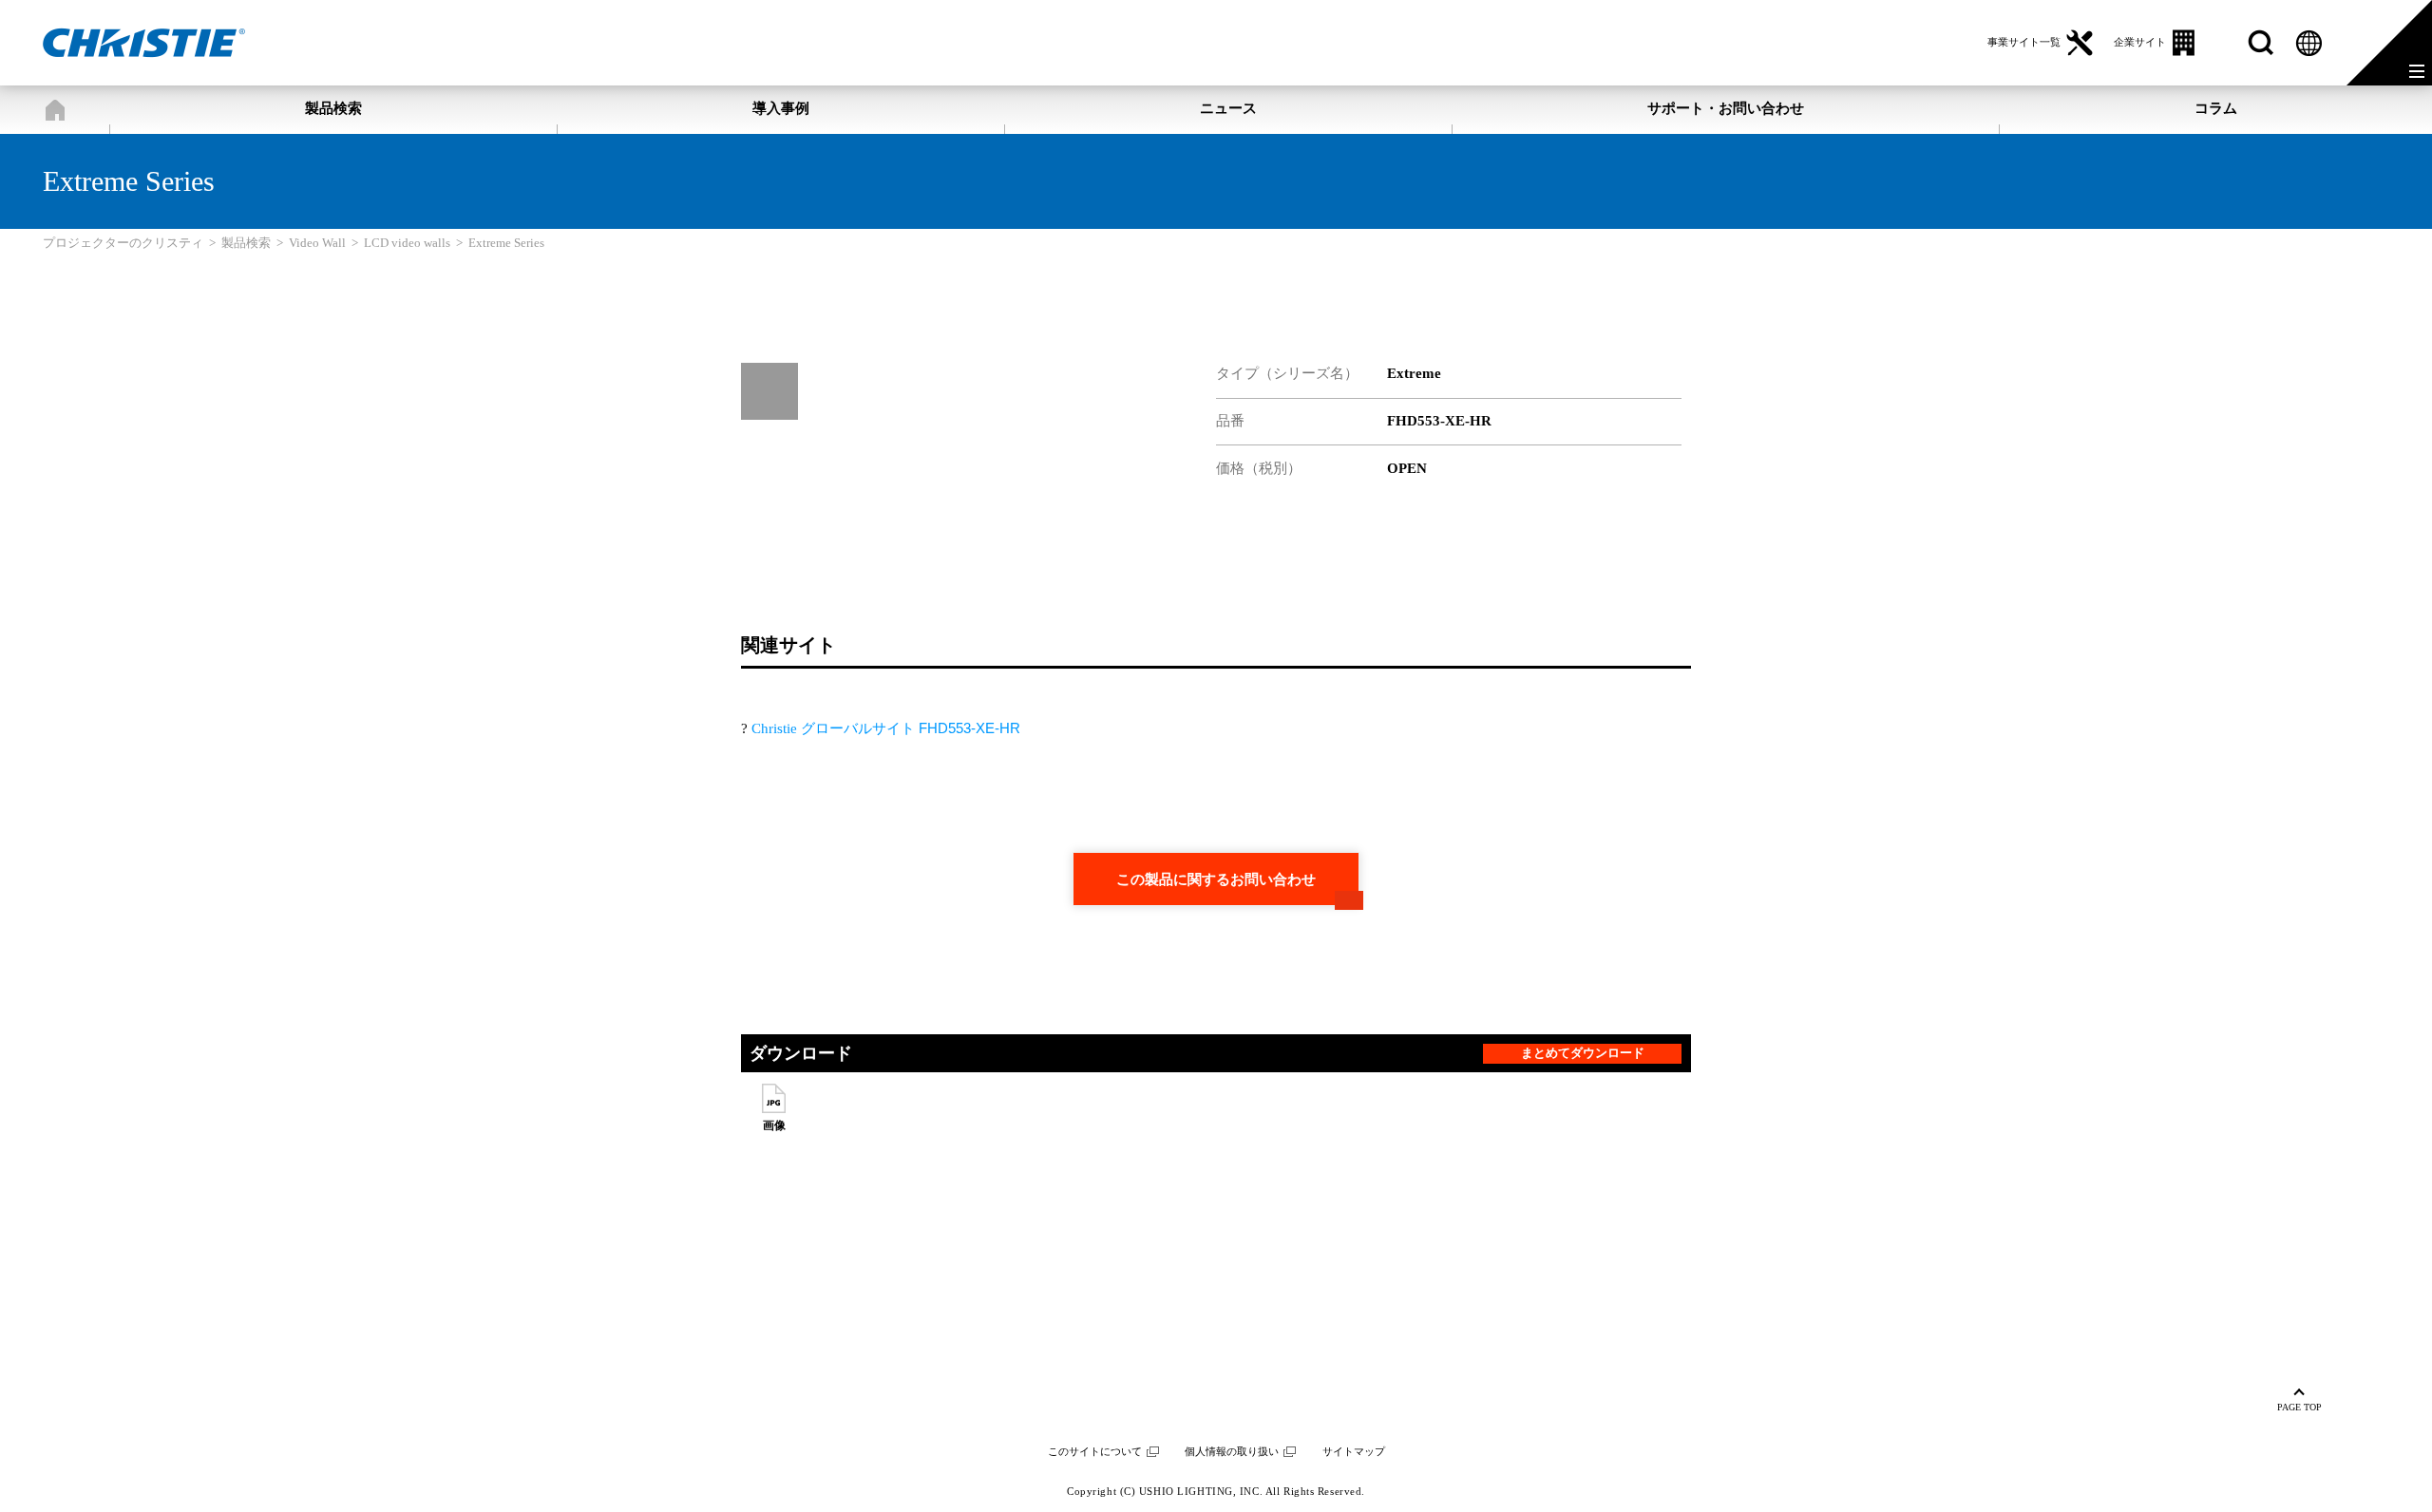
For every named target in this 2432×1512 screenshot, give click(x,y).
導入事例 (781, 108)
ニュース (1228, 108)
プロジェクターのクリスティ (55, 110)
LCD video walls (407, 243)
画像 (774, 1125)
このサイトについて (1095, 1451)
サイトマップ (1354, 1451)
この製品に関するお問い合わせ (1216, 879)
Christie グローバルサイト (886, 728)
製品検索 (333, 108)
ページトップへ (2299, 1402)
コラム (2216, 108)
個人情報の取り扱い (1232, 1451)
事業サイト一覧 (2024, 42)
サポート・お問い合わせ (1726, 108)
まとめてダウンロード (1583, 1053)
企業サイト (2140, 42)
